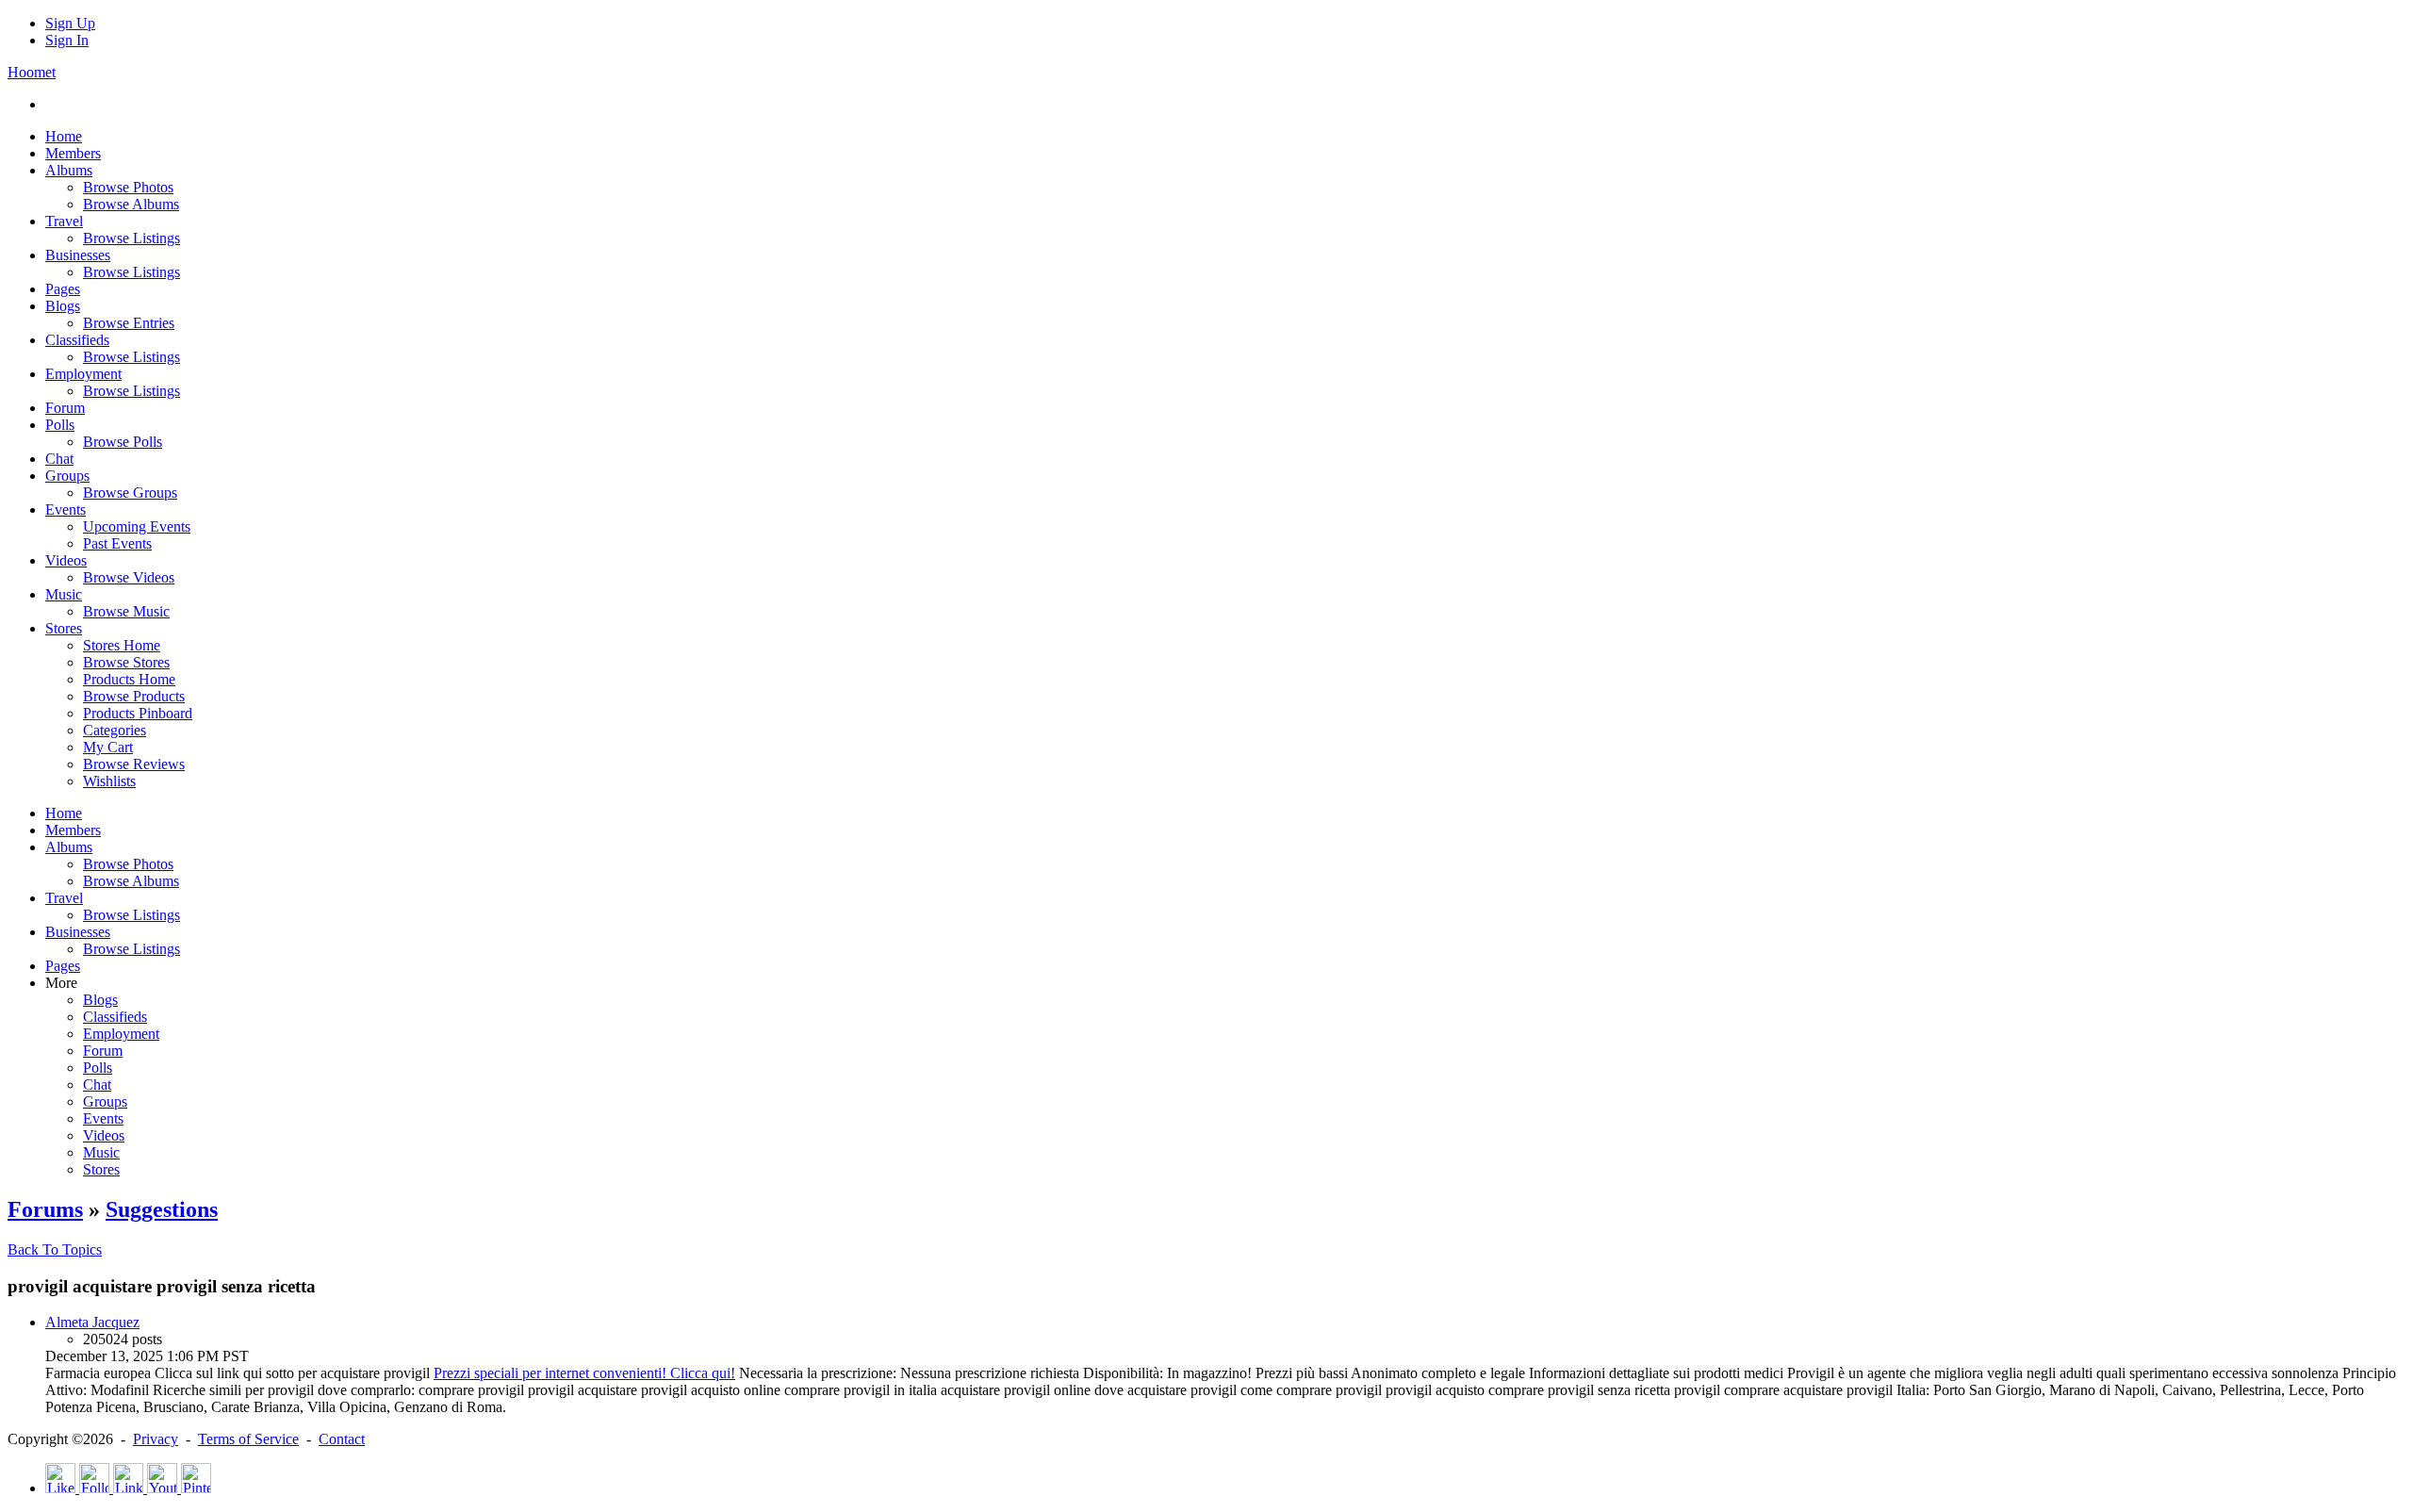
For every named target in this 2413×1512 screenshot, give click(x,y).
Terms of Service (248, 1439)
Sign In (67, 40)
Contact (342, 1439)
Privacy (156, 1439)
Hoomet (32, 72)
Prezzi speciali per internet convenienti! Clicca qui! (584, 1373)
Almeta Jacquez (92, 1322)
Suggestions (162, 1209)
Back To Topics (55, 1249)
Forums (45, 1209)
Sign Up (70, 23)
